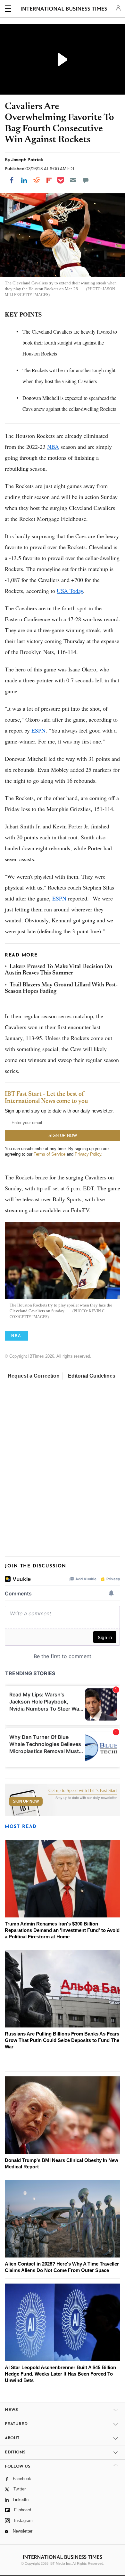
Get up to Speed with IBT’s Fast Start (83, 1791)
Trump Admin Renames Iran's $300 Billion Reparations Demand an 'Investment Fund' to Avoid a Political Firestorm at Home (62, 1930)
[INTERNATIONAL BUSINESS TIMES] (64, 10)
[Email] (73, 180)
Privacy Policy (88, 1154)
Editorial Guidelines (92, 1376)
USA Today (70, 591)
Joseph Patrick (27, 160)
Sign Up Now (26, 1801)
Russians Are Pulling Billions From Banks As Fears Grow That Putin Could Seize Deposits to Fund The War (62, 2040)
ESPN (38, 730)
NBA (53, 447)
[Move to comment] (86, 180)
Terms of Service (50, 1154)
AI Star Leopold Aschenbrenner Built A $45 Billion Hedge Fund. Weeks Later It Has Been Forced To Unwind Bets (60, 2374)
